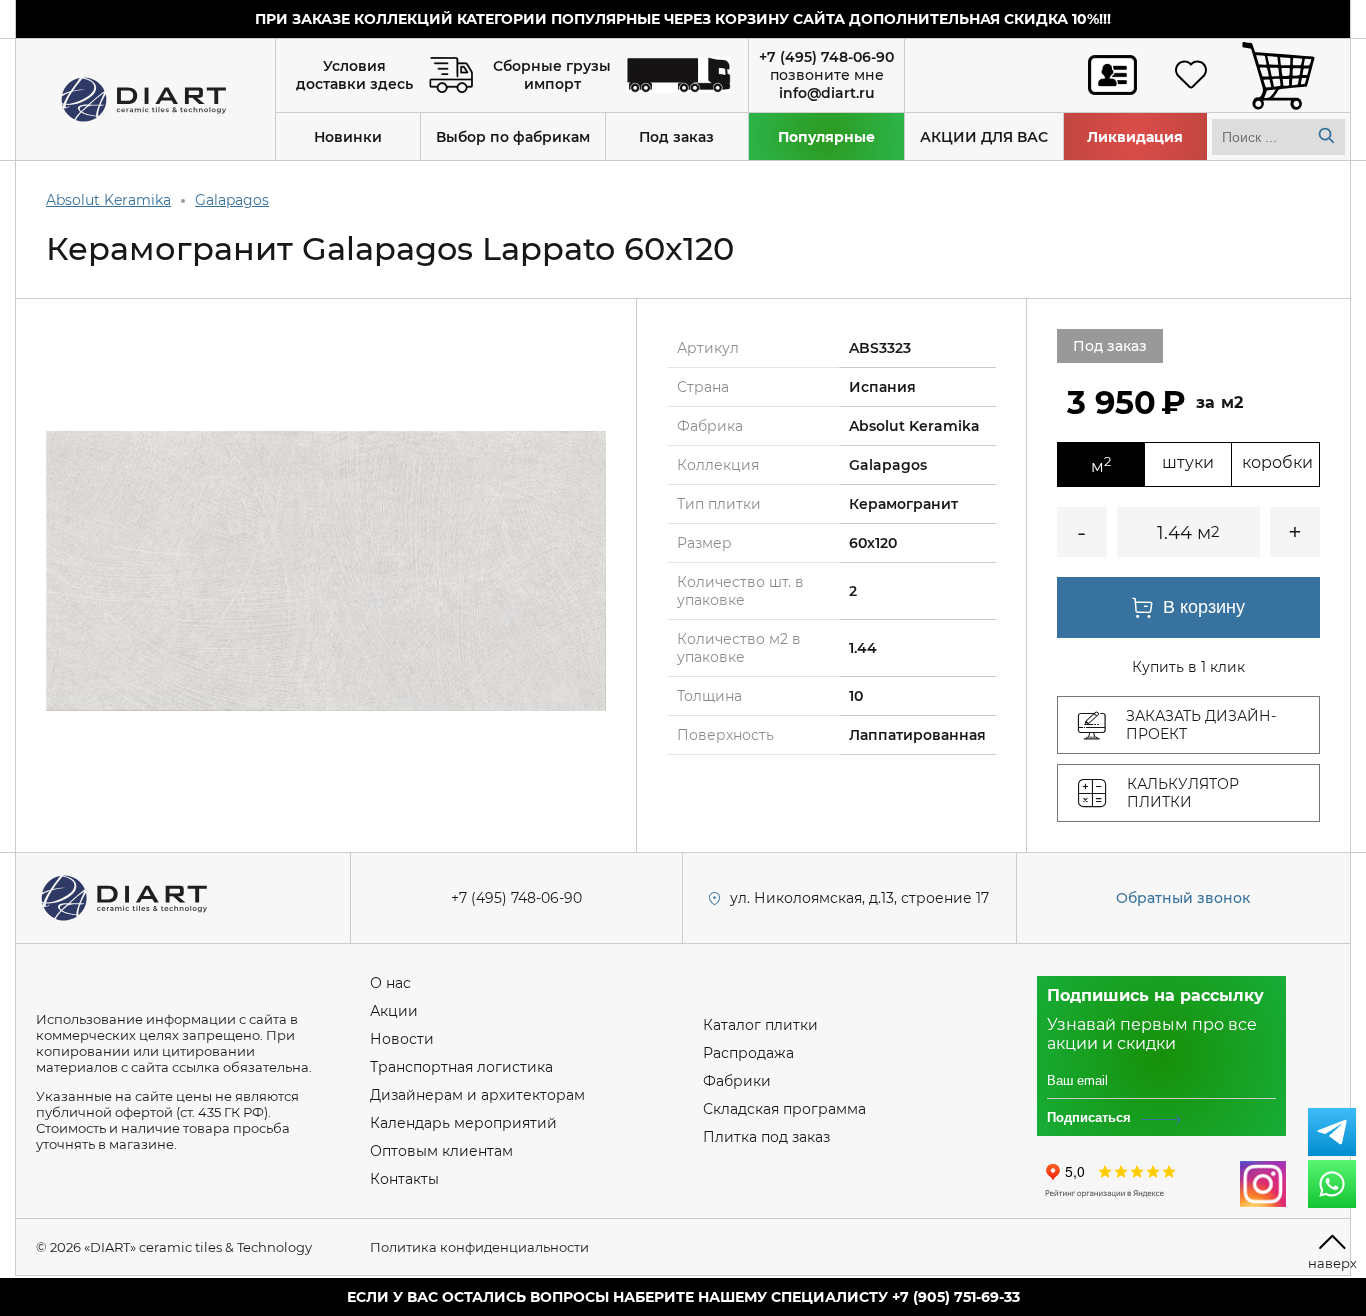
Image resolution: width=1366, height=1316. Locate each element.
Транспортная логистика (461, 1067)
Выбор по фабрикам (513, 137)
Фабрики (737, 1081)
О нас (390, 983)
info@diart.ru (827, 93)
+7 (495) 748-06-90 (826, 57)
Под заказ (676, 137)
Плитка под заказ (766, 1137)
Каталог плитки (760, 1025)
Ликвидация (1135, 137)
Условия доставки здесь (354, 75)
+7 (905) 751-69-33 (956, 1297)
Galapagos (232, 200)
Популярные (826, 137)
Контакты (404, 1179)
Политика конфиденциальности (479, 1247)
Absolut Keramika (108, 200)
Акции (394, 1011)
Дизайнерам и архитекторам (477, 1095)
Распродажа (748, 1053)
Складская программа (784, 1109)
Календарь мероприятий (463, 1123)
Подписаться (1089, 1117)
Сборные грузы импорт (552, 75)
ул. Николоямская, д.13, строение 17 (859, 898)
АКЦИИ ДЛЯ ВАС (984, 137)
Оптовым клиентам (441, 1151)
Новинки (348, 137)
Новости (402, 1039)
